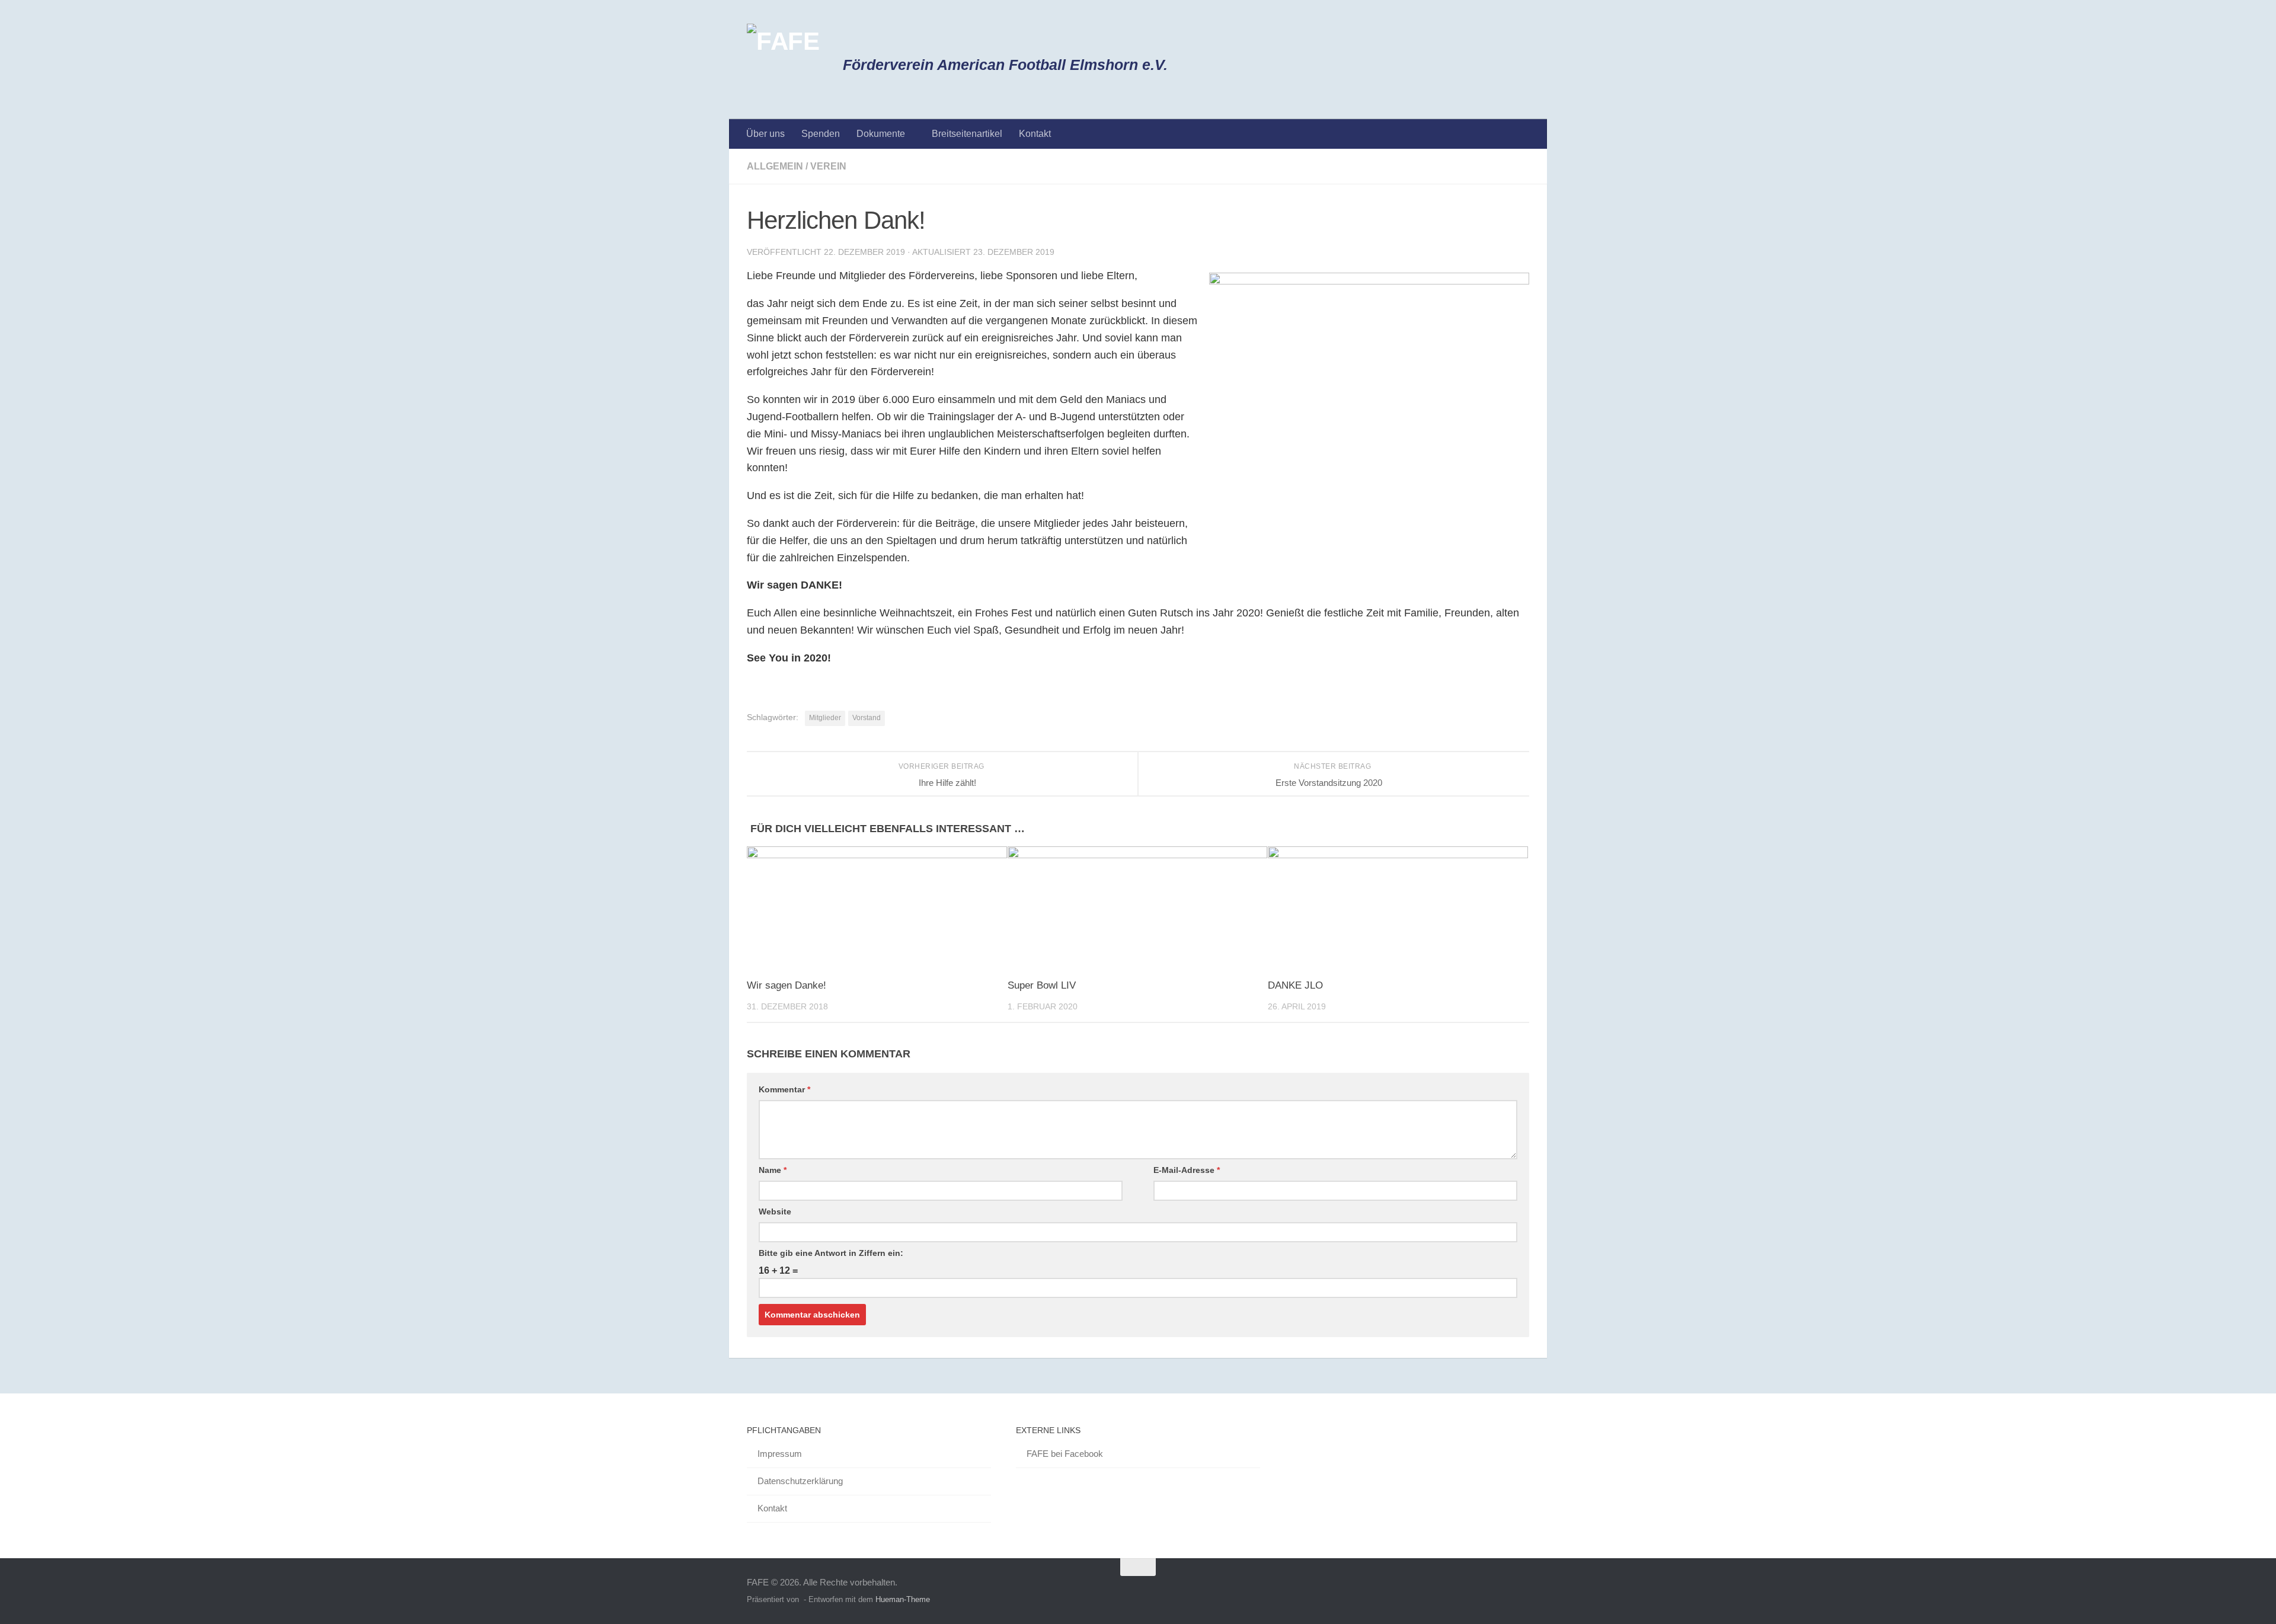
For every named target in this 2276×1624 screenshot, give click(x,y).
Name (773, 1170)
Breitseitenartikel (967, 134)
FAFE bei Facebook (1065, 1454)
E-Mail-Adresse (1187, 1170)
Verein (828, 166)
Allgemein (775, 166)
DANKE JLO (1295, 985)
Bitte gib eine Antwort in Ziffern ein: (831, 1253)
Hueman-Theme (903, 1599)
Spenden (821, 134)
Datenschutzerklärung (800, 1481)
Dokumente (881, 134)
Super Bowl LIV (1042, 985)
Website (775, 1211)
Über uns (765, 134)
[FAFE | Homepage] (783, 60)
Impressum (780, 1454)
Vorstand (867, 718)
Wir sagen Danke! (787, 985)
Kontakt (1035, 134)
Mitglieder (825, 718)
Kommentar (784, 1089)
